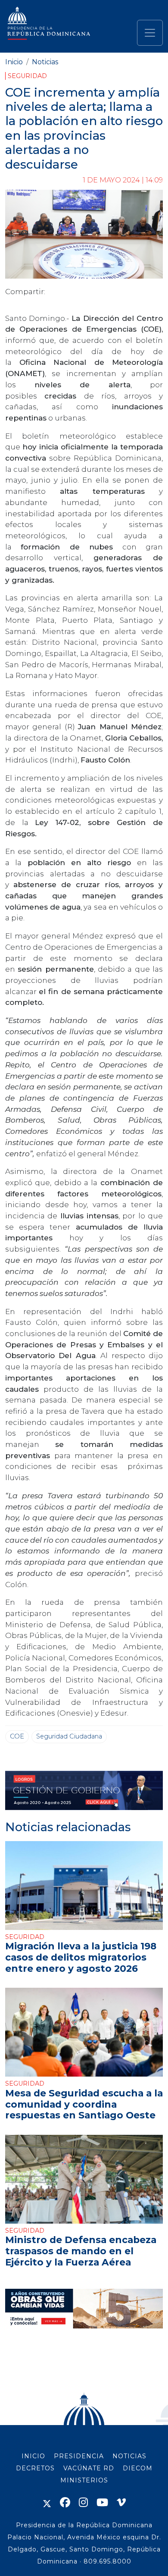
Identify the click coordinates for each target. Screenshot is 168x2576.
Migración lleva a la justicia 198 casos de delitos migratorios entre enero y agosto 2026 (81, 1957)
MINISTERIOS (84, 2480)
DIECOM (138, 2468)
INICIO (33, 2456)
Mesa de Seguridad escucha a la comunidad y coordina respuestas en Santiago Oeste (84, 2104)
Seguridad (27, 76)
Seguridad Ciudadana (69, 1736)
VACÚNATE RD (89, 2468)
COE (17, 1736)
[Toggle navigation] (150, 33)
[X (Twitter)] (47, 2502)
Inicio (14, 62)
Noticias (45, 62)
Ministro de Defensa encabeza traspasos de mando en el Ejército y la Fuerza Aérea (81, 2251)
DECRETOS (35, 2468)
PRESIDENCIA (79, 2456)
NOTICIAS (129, 2456)
